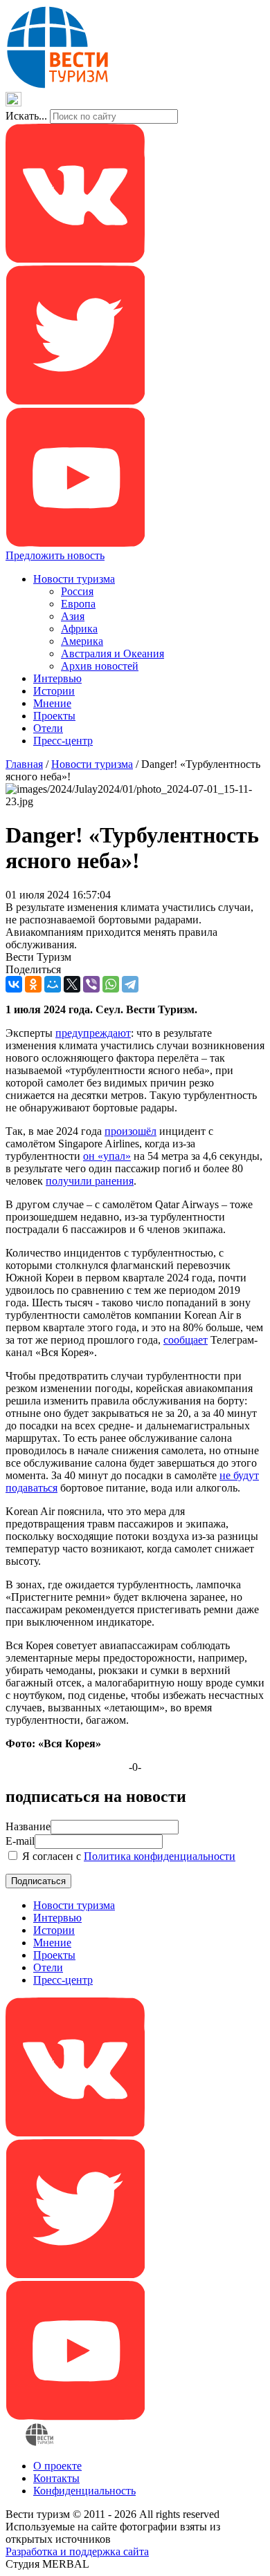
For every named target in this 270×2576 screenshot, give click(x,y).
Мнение (52, 703)
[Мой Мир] (53, 984)
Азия (73, 616)
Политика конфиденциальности (160, 1856)
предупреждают (93, 1033)
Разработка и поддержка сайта (77, 2551)
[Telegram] (130, 984)
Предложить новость (55, 555)
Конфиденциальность (84, 2491)
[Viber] (91, 984)
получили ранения (90, 1181)
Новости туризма (74, 579)
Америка (82, 641)
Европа (78, 604)
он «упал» (107, 1156)
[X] (72, 984)
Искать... (26, 116)
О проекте (57, 2466)
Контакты (56, 2478)
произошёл (130, 1131)
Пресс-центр (63, 741)
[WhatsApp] (111, 984)
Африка (79, 629)
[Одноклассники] (33, 984)
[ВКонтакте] (14, 984)
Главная (24, 764)
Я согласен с (127, 1856)
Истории (54, 691)
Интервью (57, 678)
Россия (77, 591)
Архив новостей (100, 666)
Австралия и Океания (112, 654)
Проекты (54, 716)
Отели (48, 728)
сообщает (186, 1340)
